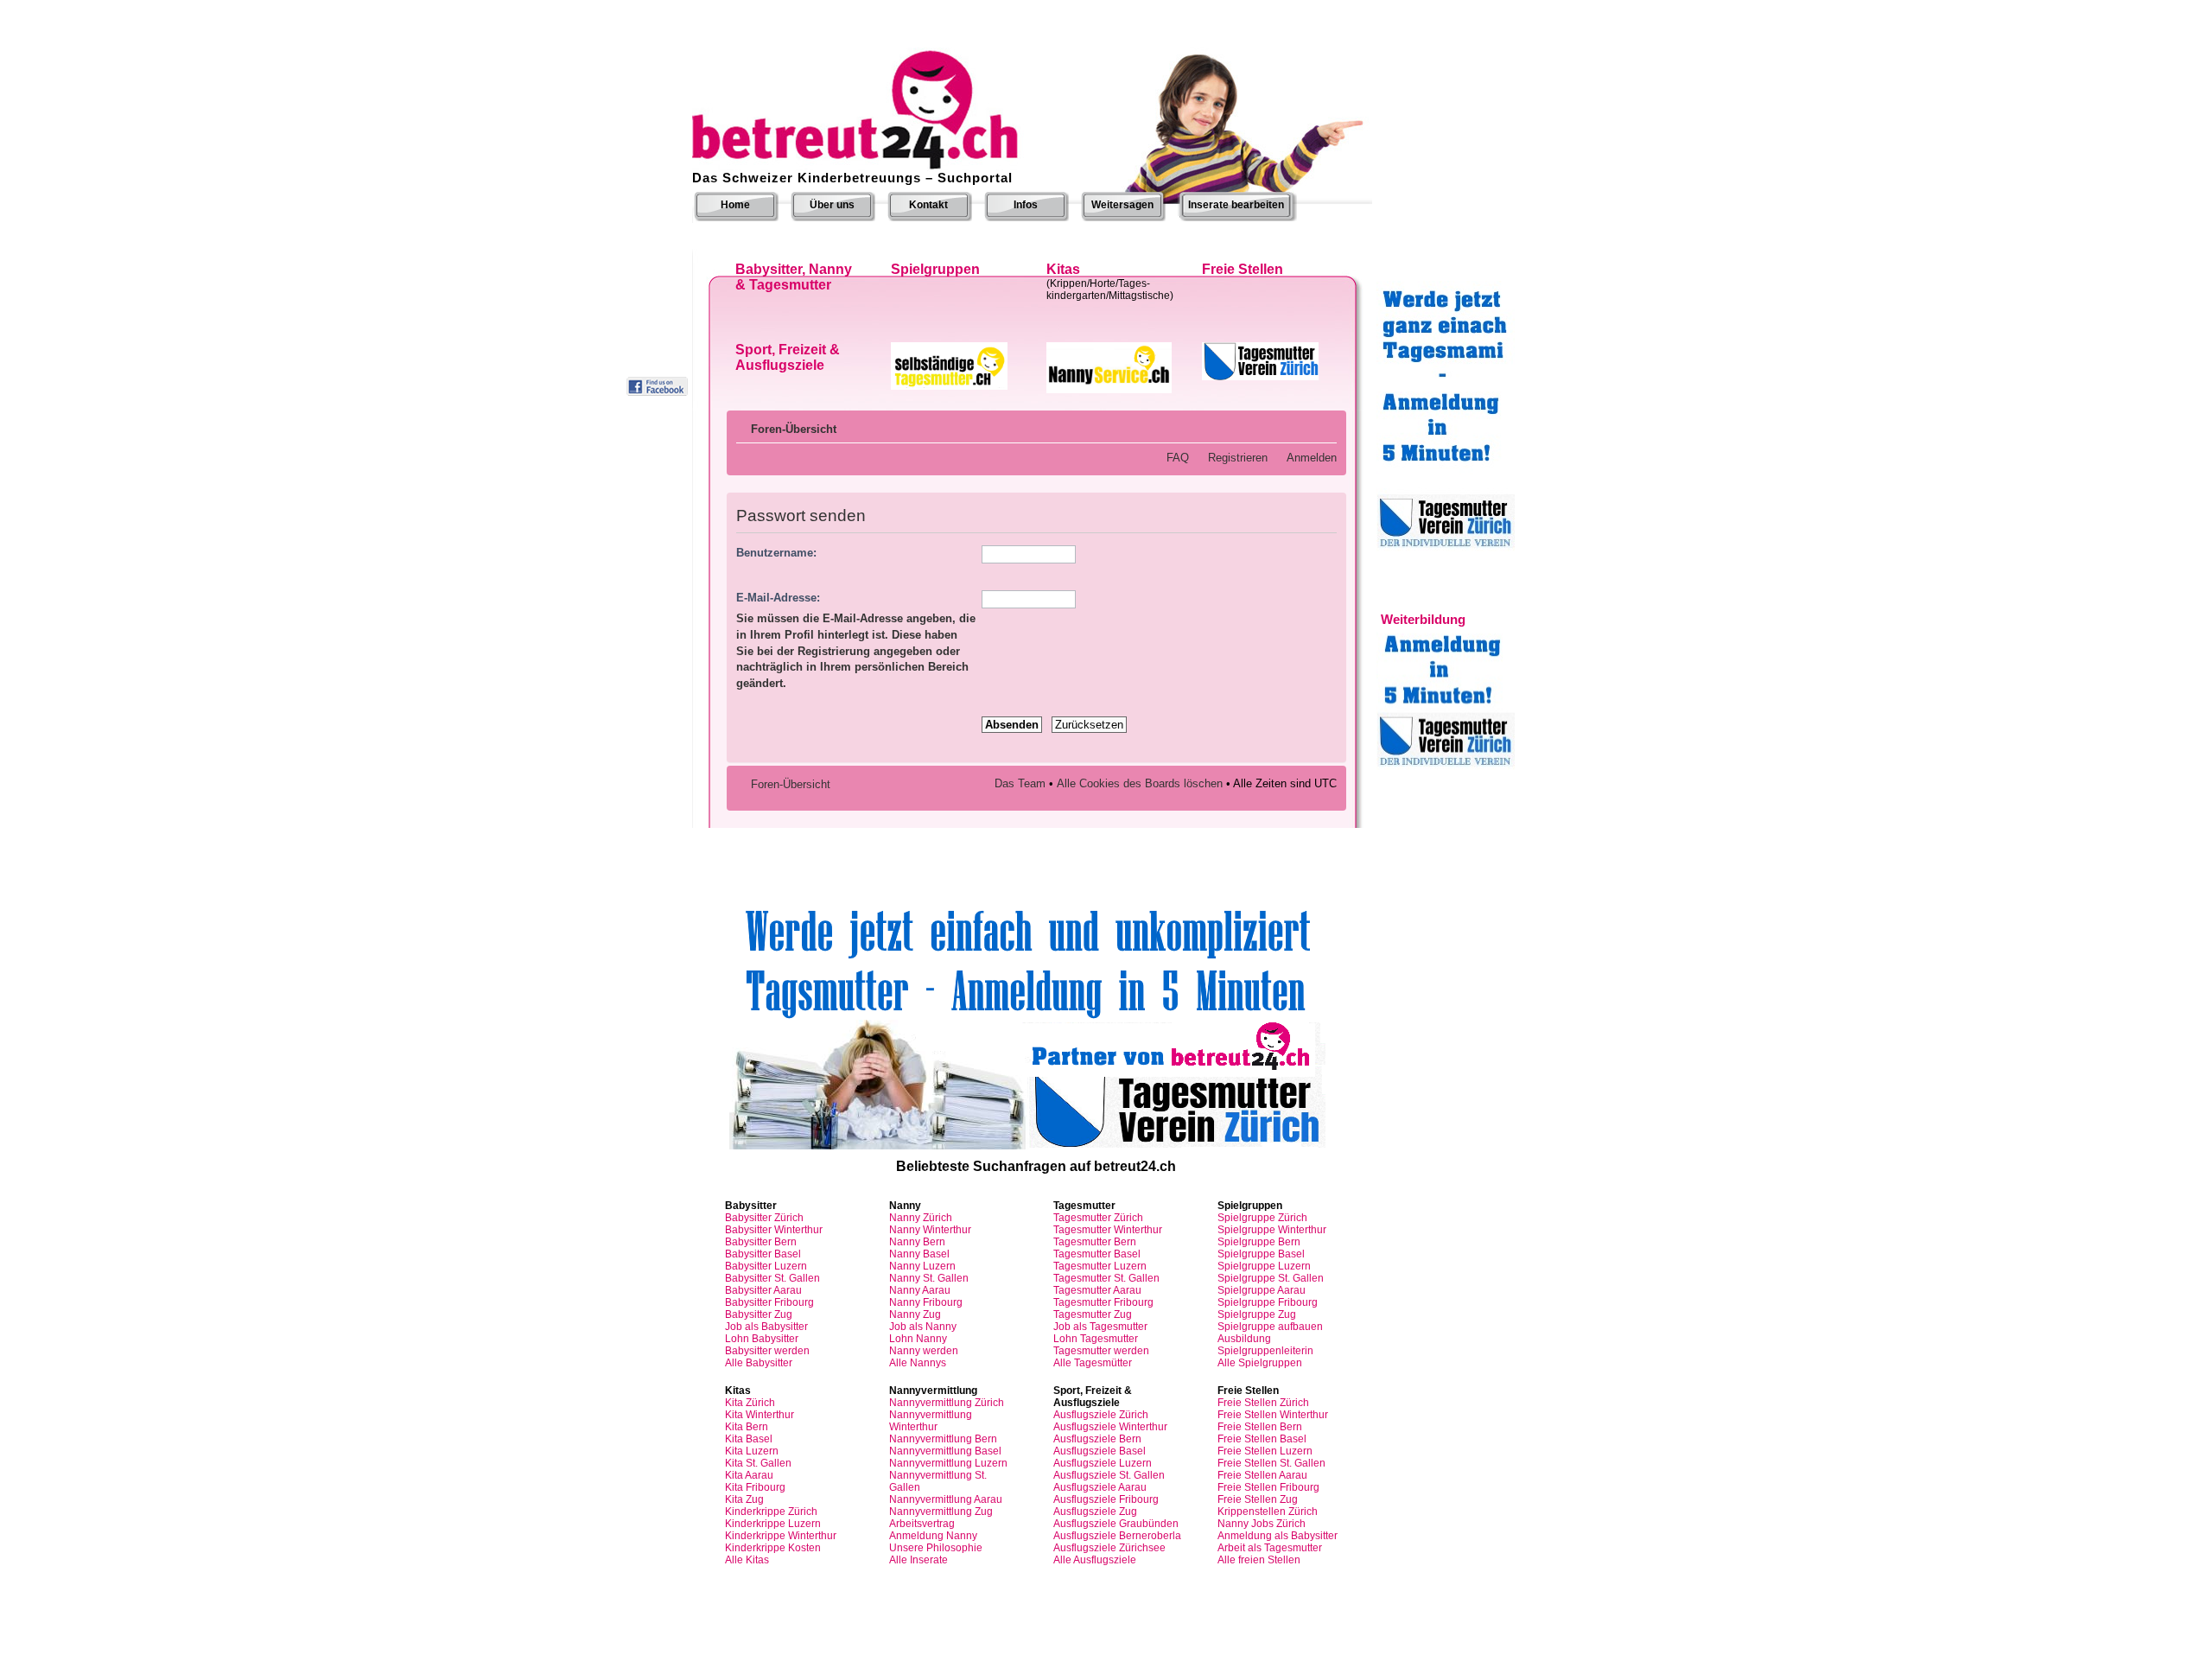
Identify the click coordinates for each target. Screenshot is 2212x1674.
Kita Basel (749, 1439)
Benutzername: (776, 553)
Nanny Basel (919, 1254)
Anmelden (1312, 458)
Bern (1095, 1242)
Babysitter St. (772, 1278)
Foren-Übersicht (794, 429)
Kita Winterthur (760, 1415)
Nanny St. (929, 1278)
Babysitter (764, 1218)
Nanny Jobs (1262, 1524)
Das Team (1020, 783)
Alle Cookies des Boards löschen (1140, 783)
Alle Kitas (747, 1560)
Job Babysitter (766, 1327)
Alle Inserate (918, 1560)
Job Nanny (923, 1327)
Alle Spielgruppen (1260, 1363)
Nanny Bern (917, 1242)
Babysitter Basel (763, 1254)
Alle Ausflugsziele (1095, 1560)
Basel (1097, 1254)
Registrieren (1238, 458)
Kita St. (758, 1463)
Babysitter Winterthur (774, 1230)
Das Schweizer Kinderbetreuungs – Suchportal (852, 178)
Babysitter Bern (761, 1242)
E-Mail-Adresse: (778, 598)
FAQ (1178, 458)
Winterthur (1108, 1230)
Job (1100, 1327)
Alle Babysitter (759, 1363)
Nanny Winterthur (930, 1230)
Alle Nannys (918, 1363)
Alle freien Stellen (1259, 1560)
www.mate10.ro (1106, 1652)
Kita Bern (747, 1427)
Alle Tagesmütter (1093, 1363)
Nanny (921, 1218)
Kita (750, 1403)
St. (1106, 1278)
